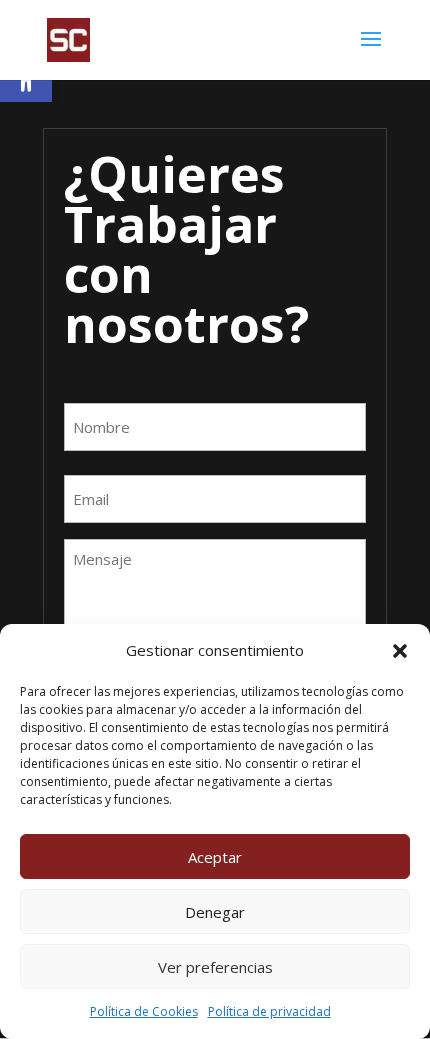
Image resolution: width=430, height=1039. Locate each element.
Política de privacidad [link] (269, 1011)
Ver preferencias (215, 967)
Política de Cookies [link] (144, 1011)
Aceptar (215, 857)
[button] (400, 651)
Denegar (215, 912)
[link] (68, 38)
